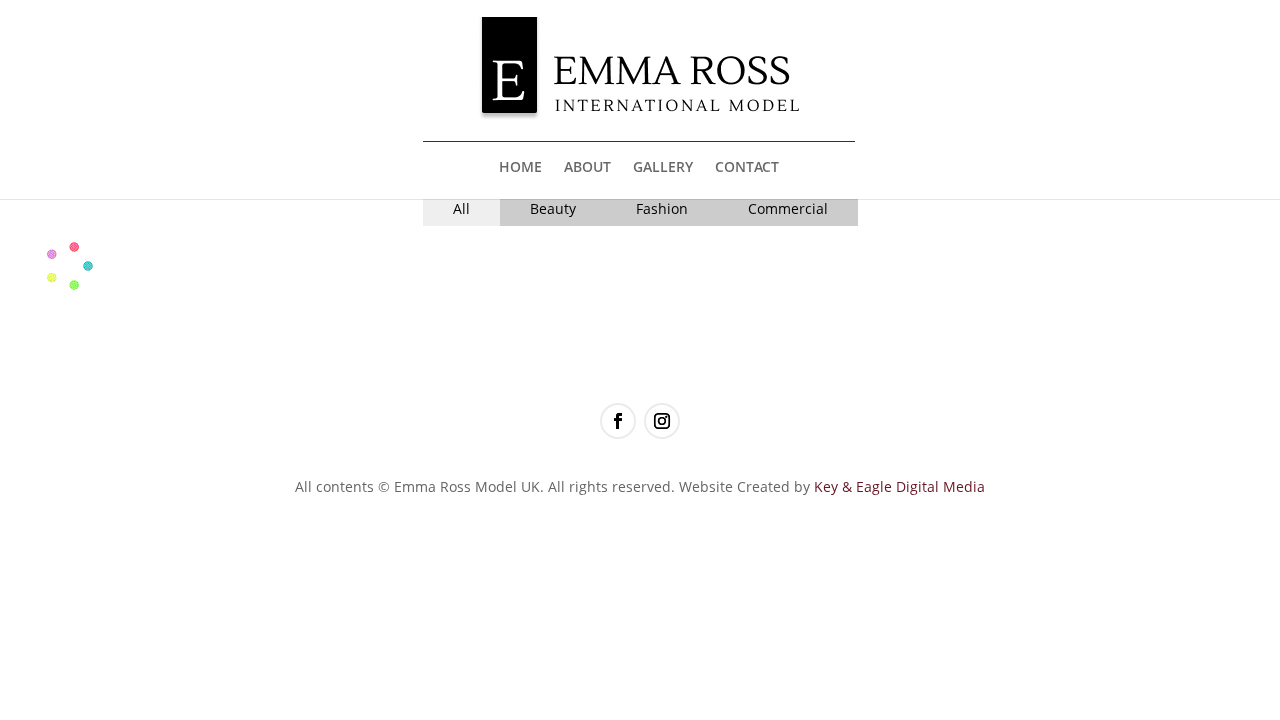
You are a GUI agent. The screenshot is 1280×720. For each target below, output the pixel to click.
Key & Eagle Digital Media (899, 486)
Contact (747, 168)
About (587, 168)
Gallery (663, 168)
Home (520, 168)
